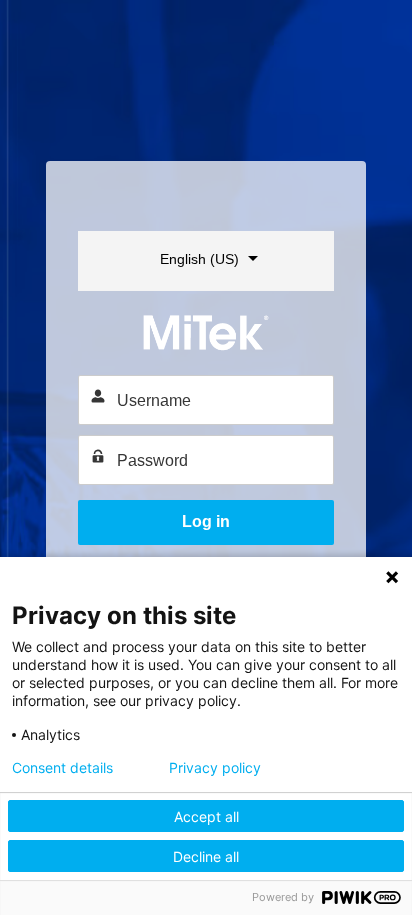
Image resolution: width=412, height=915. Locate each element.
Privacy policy (215, 768)
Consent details (62, 768)
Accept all (206, 816)
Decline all (206, 856)
